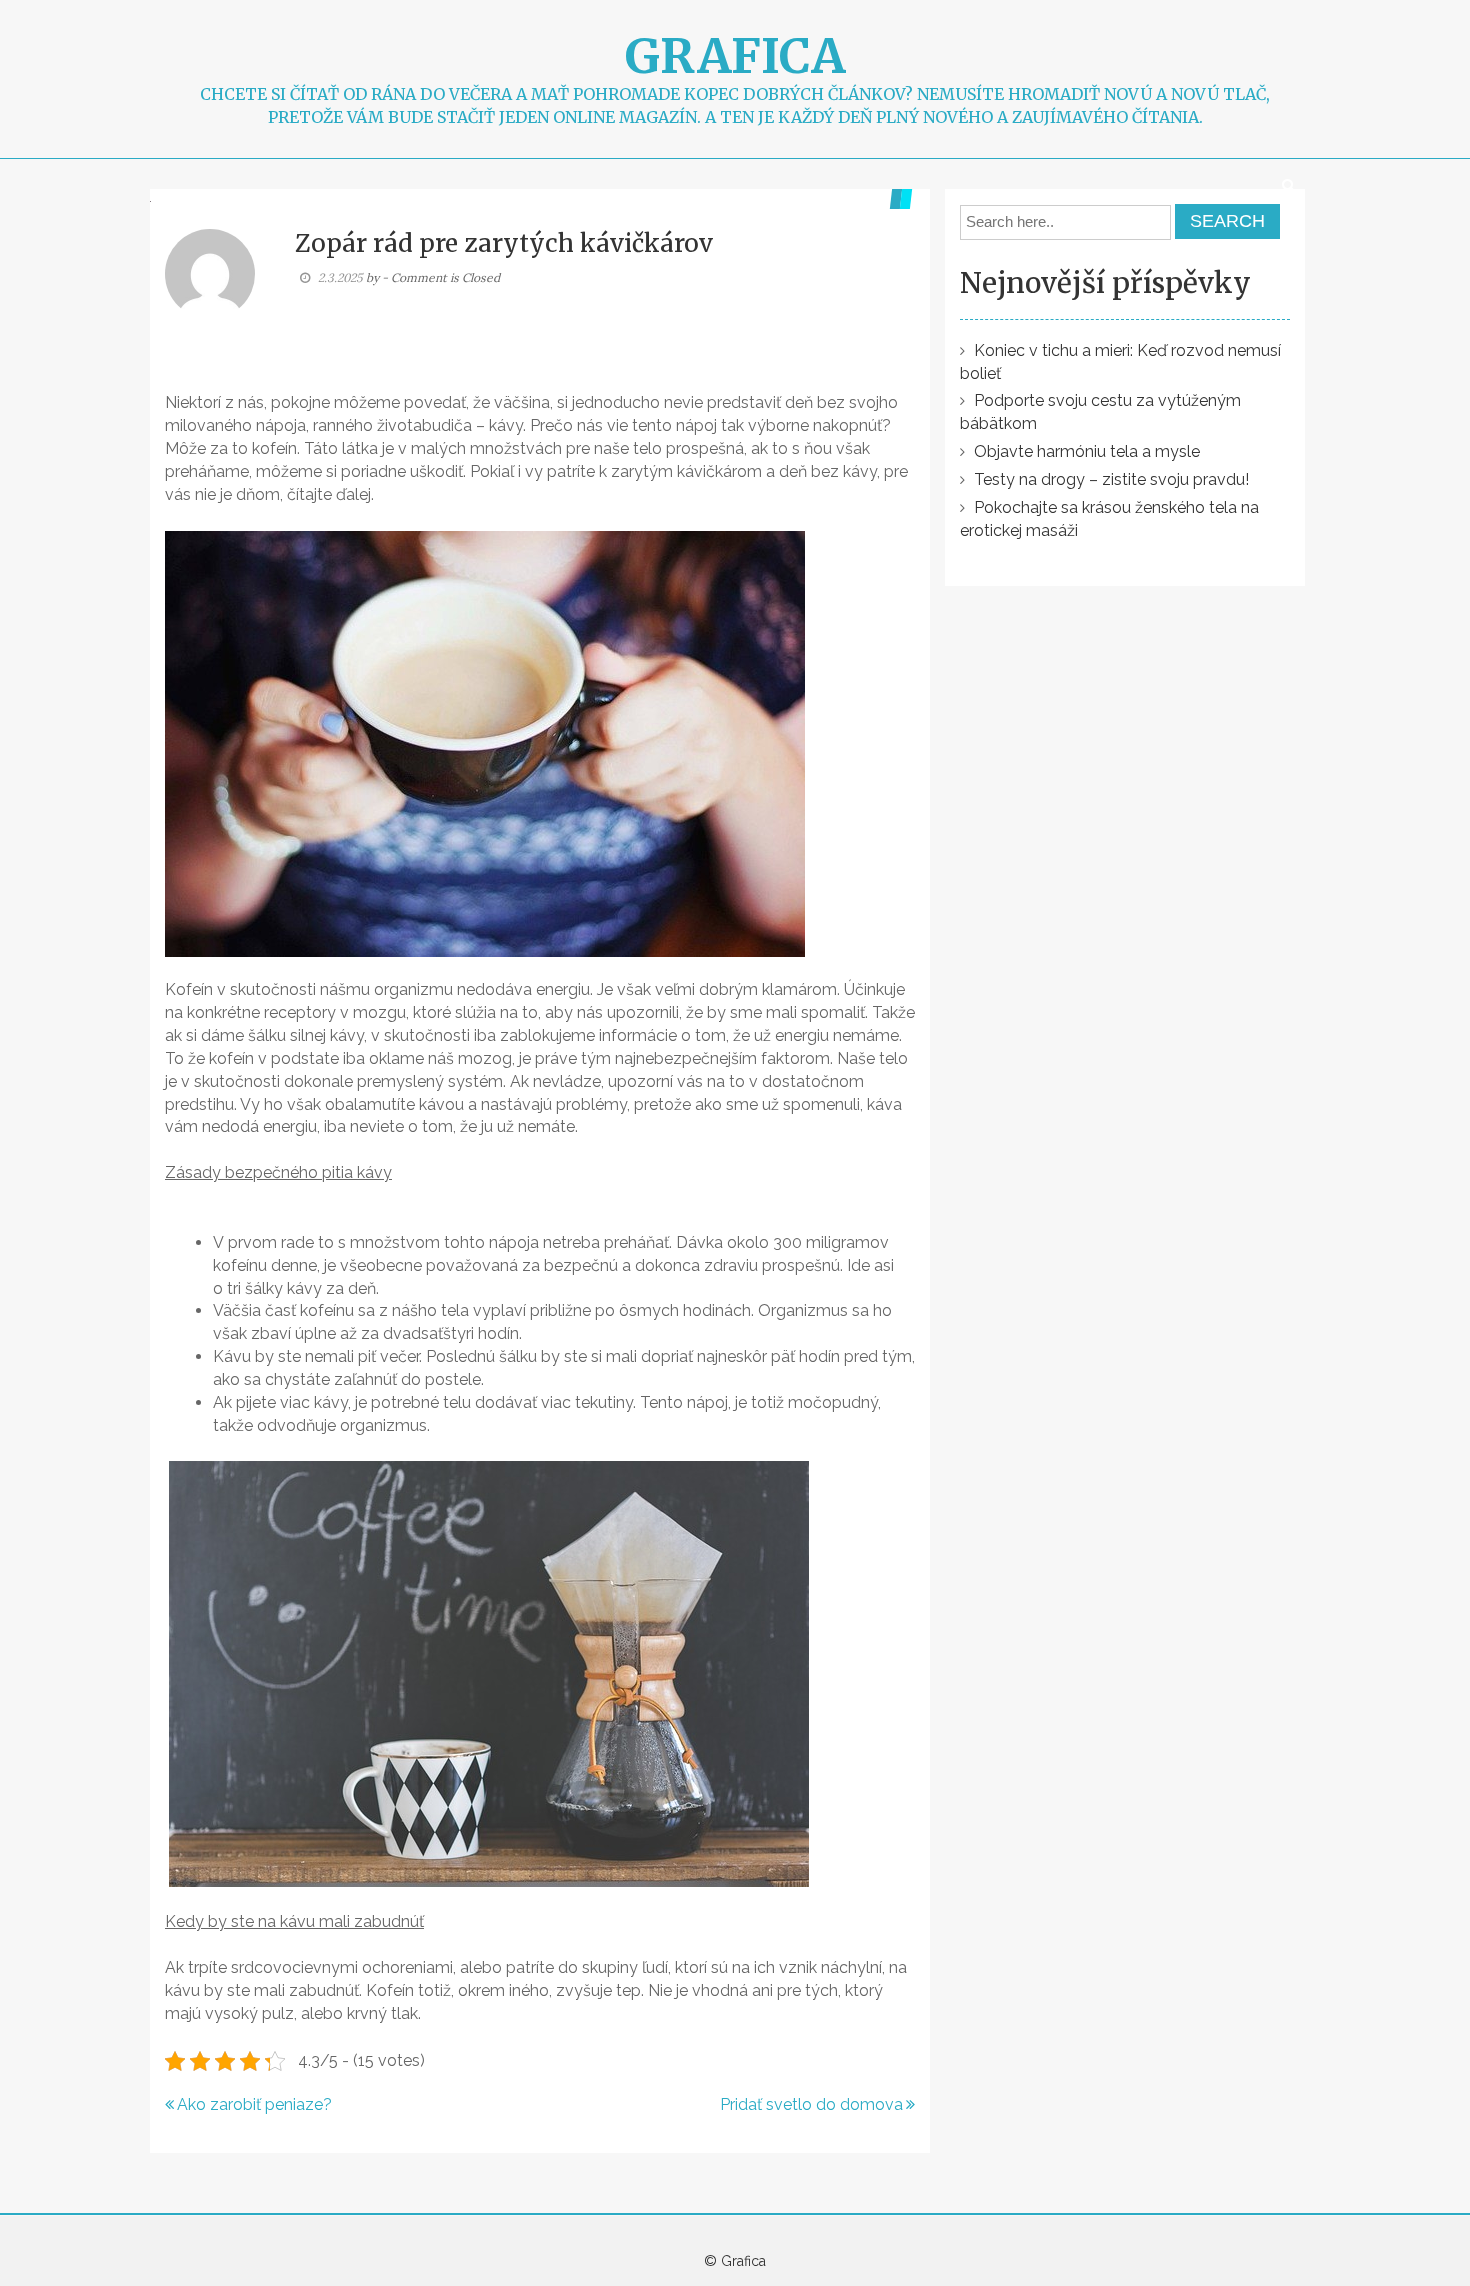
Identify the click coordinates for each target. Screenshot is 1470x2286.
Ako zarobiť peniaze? (254, 2104)
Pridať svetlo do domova (811, 2104)
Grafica (735, 56)
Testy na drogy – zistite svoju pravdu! (1111, 479)
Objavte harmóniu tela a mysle (1087, 451)
